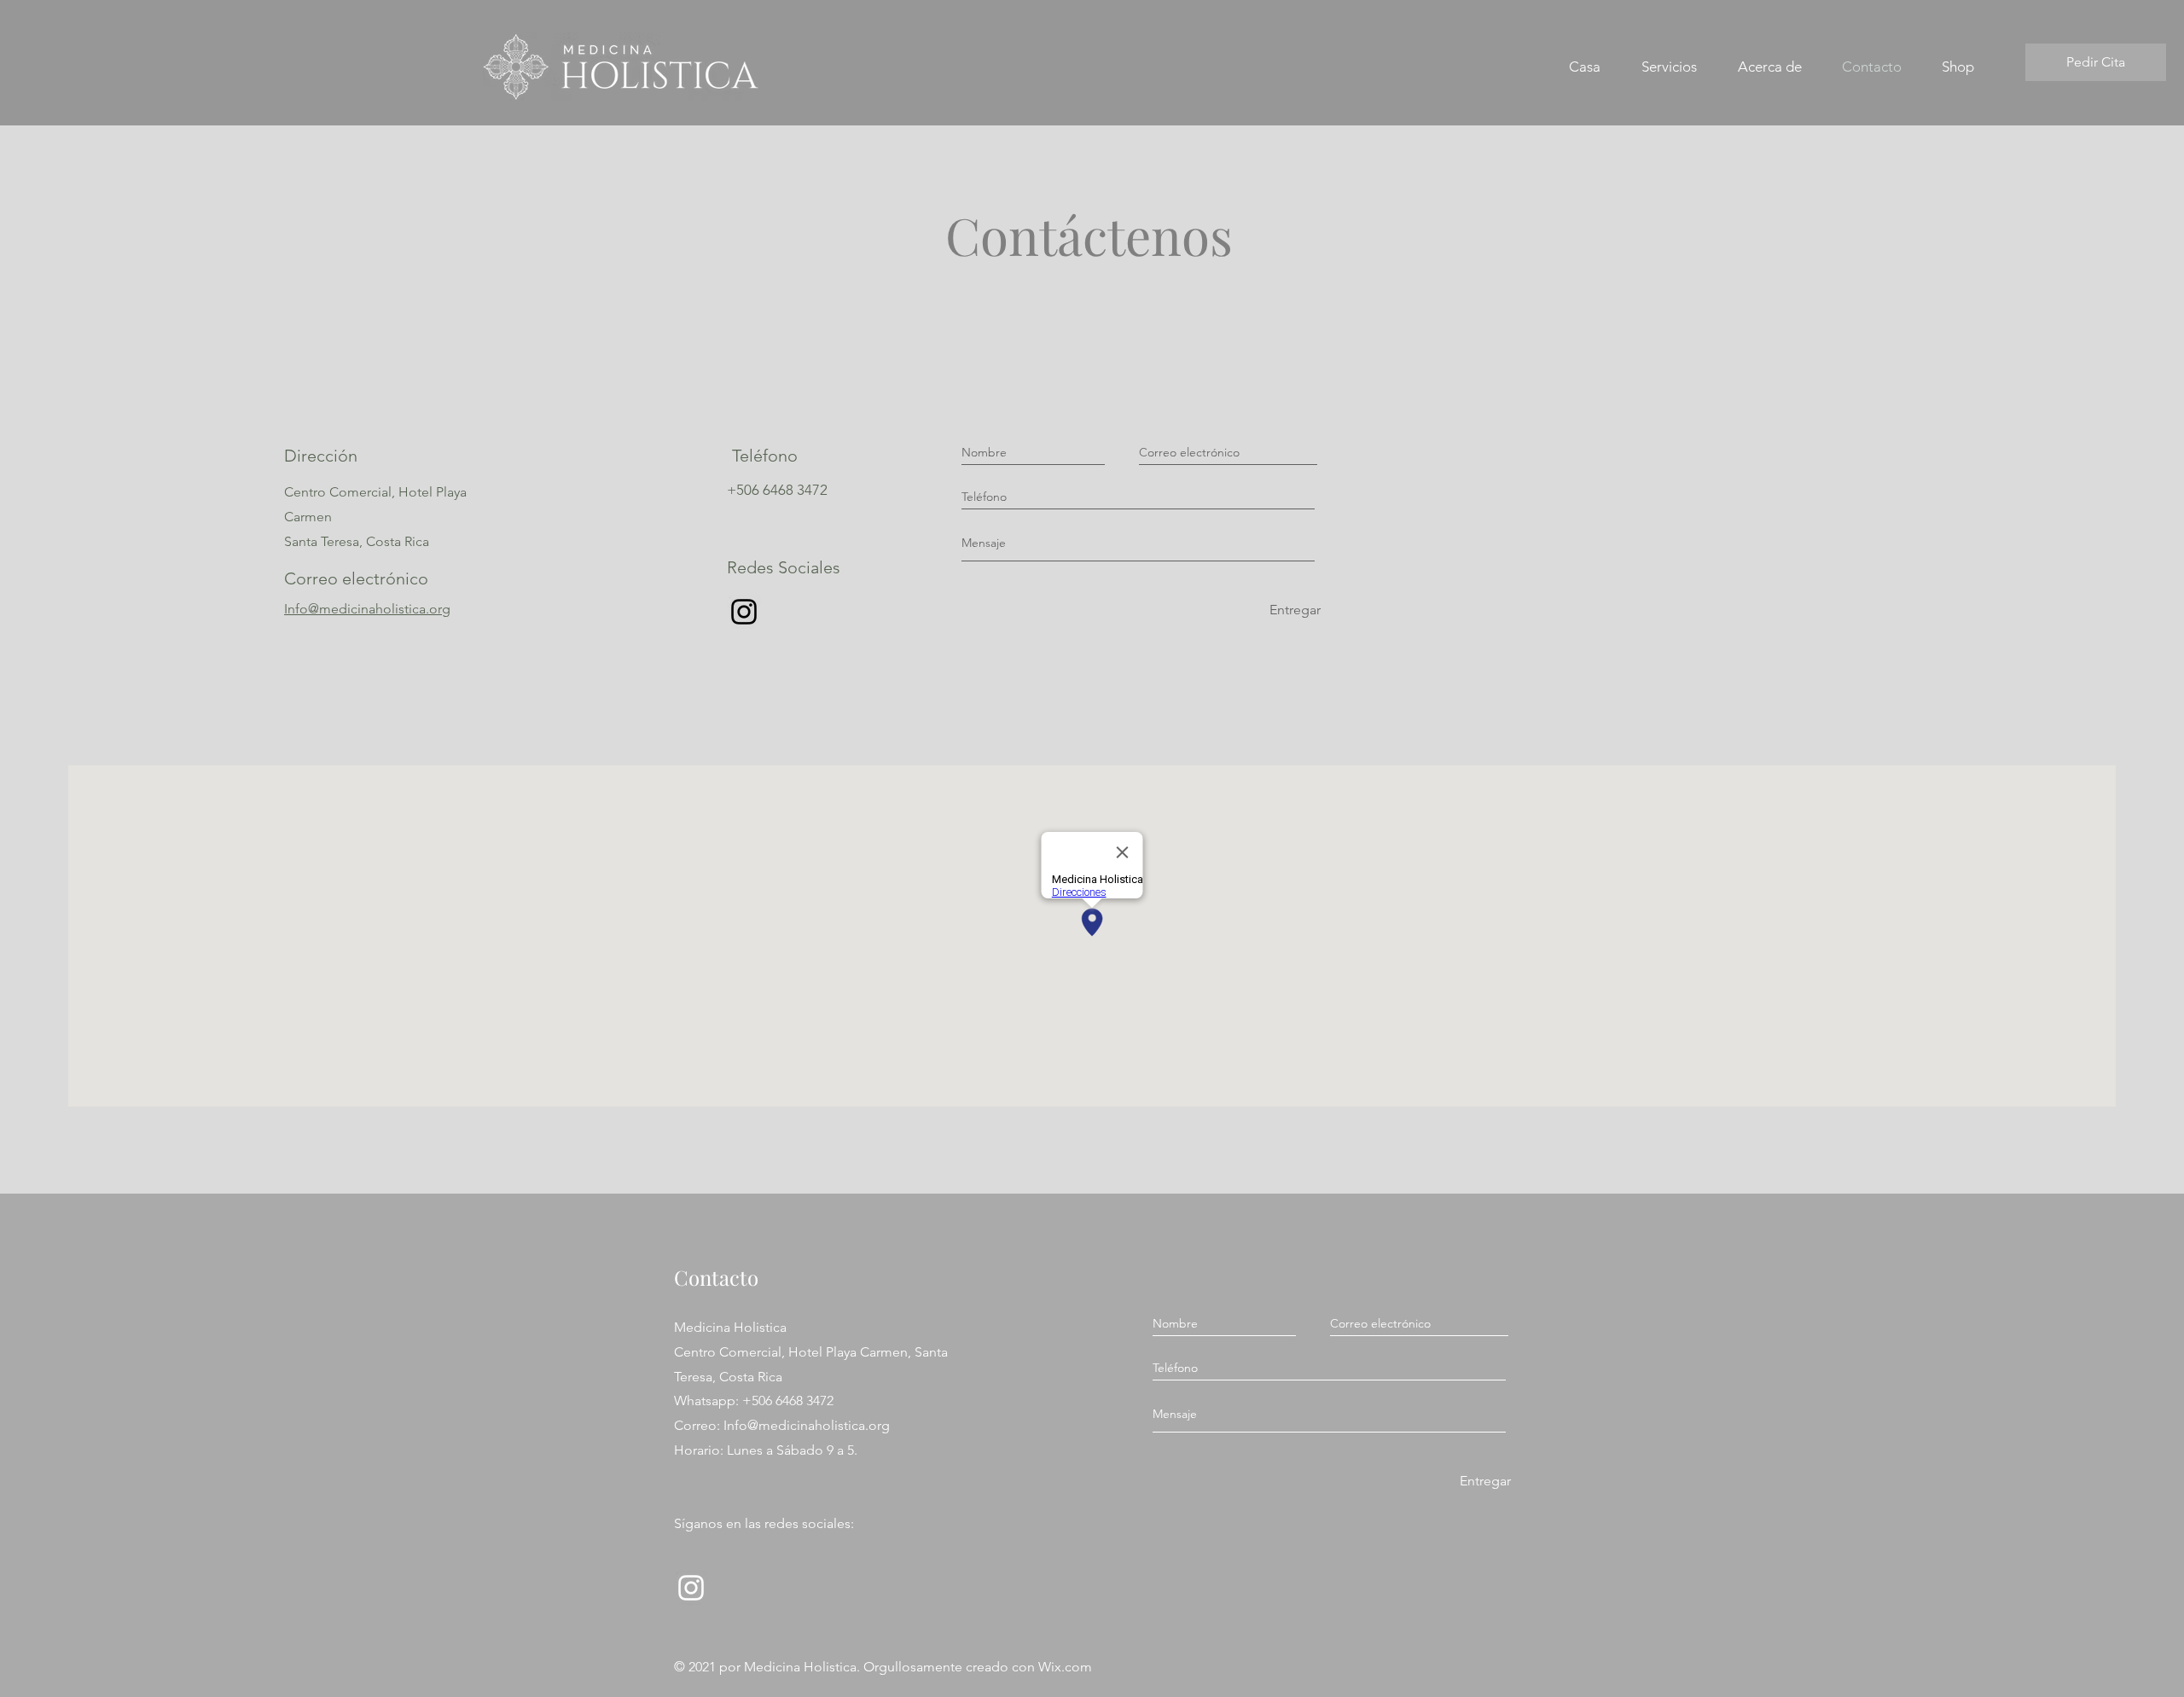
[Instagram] (744, 612)
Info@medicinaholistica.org (367, 609)
